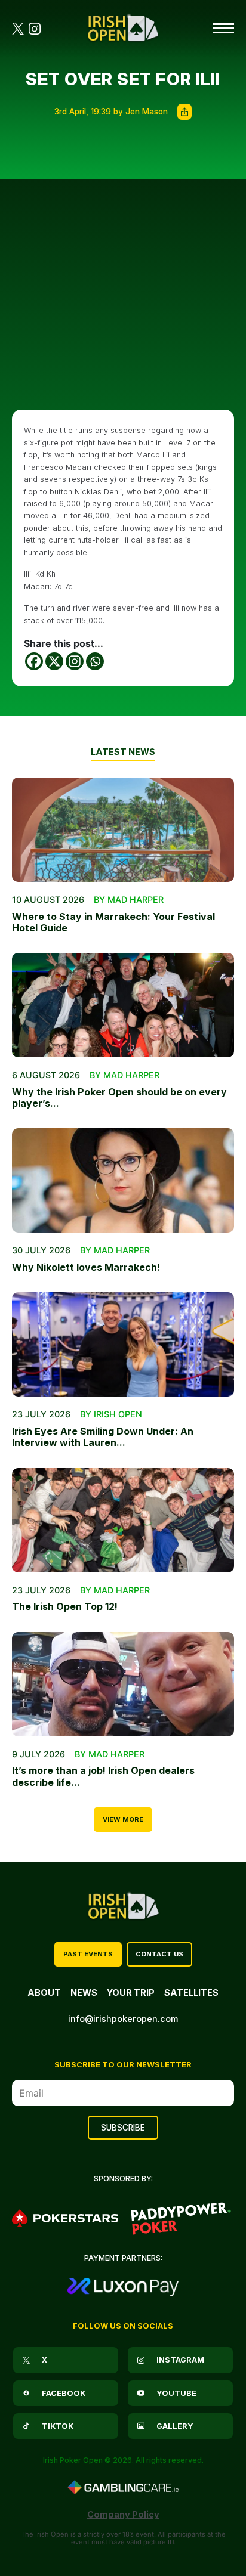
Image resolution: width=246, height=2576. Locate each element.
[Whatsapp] (95, 661)
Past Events (88, 1954)
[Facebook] (34, 661)
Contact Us (159, 1954)
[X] (54, 661)
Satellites (191, 1993)
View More (123, 1819)
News (84, 1993)
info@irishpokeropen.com (123, 2019)
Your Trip (131, 1993)
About (44, 1993)
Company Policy (123, 2514)
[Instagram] (75, 661)
